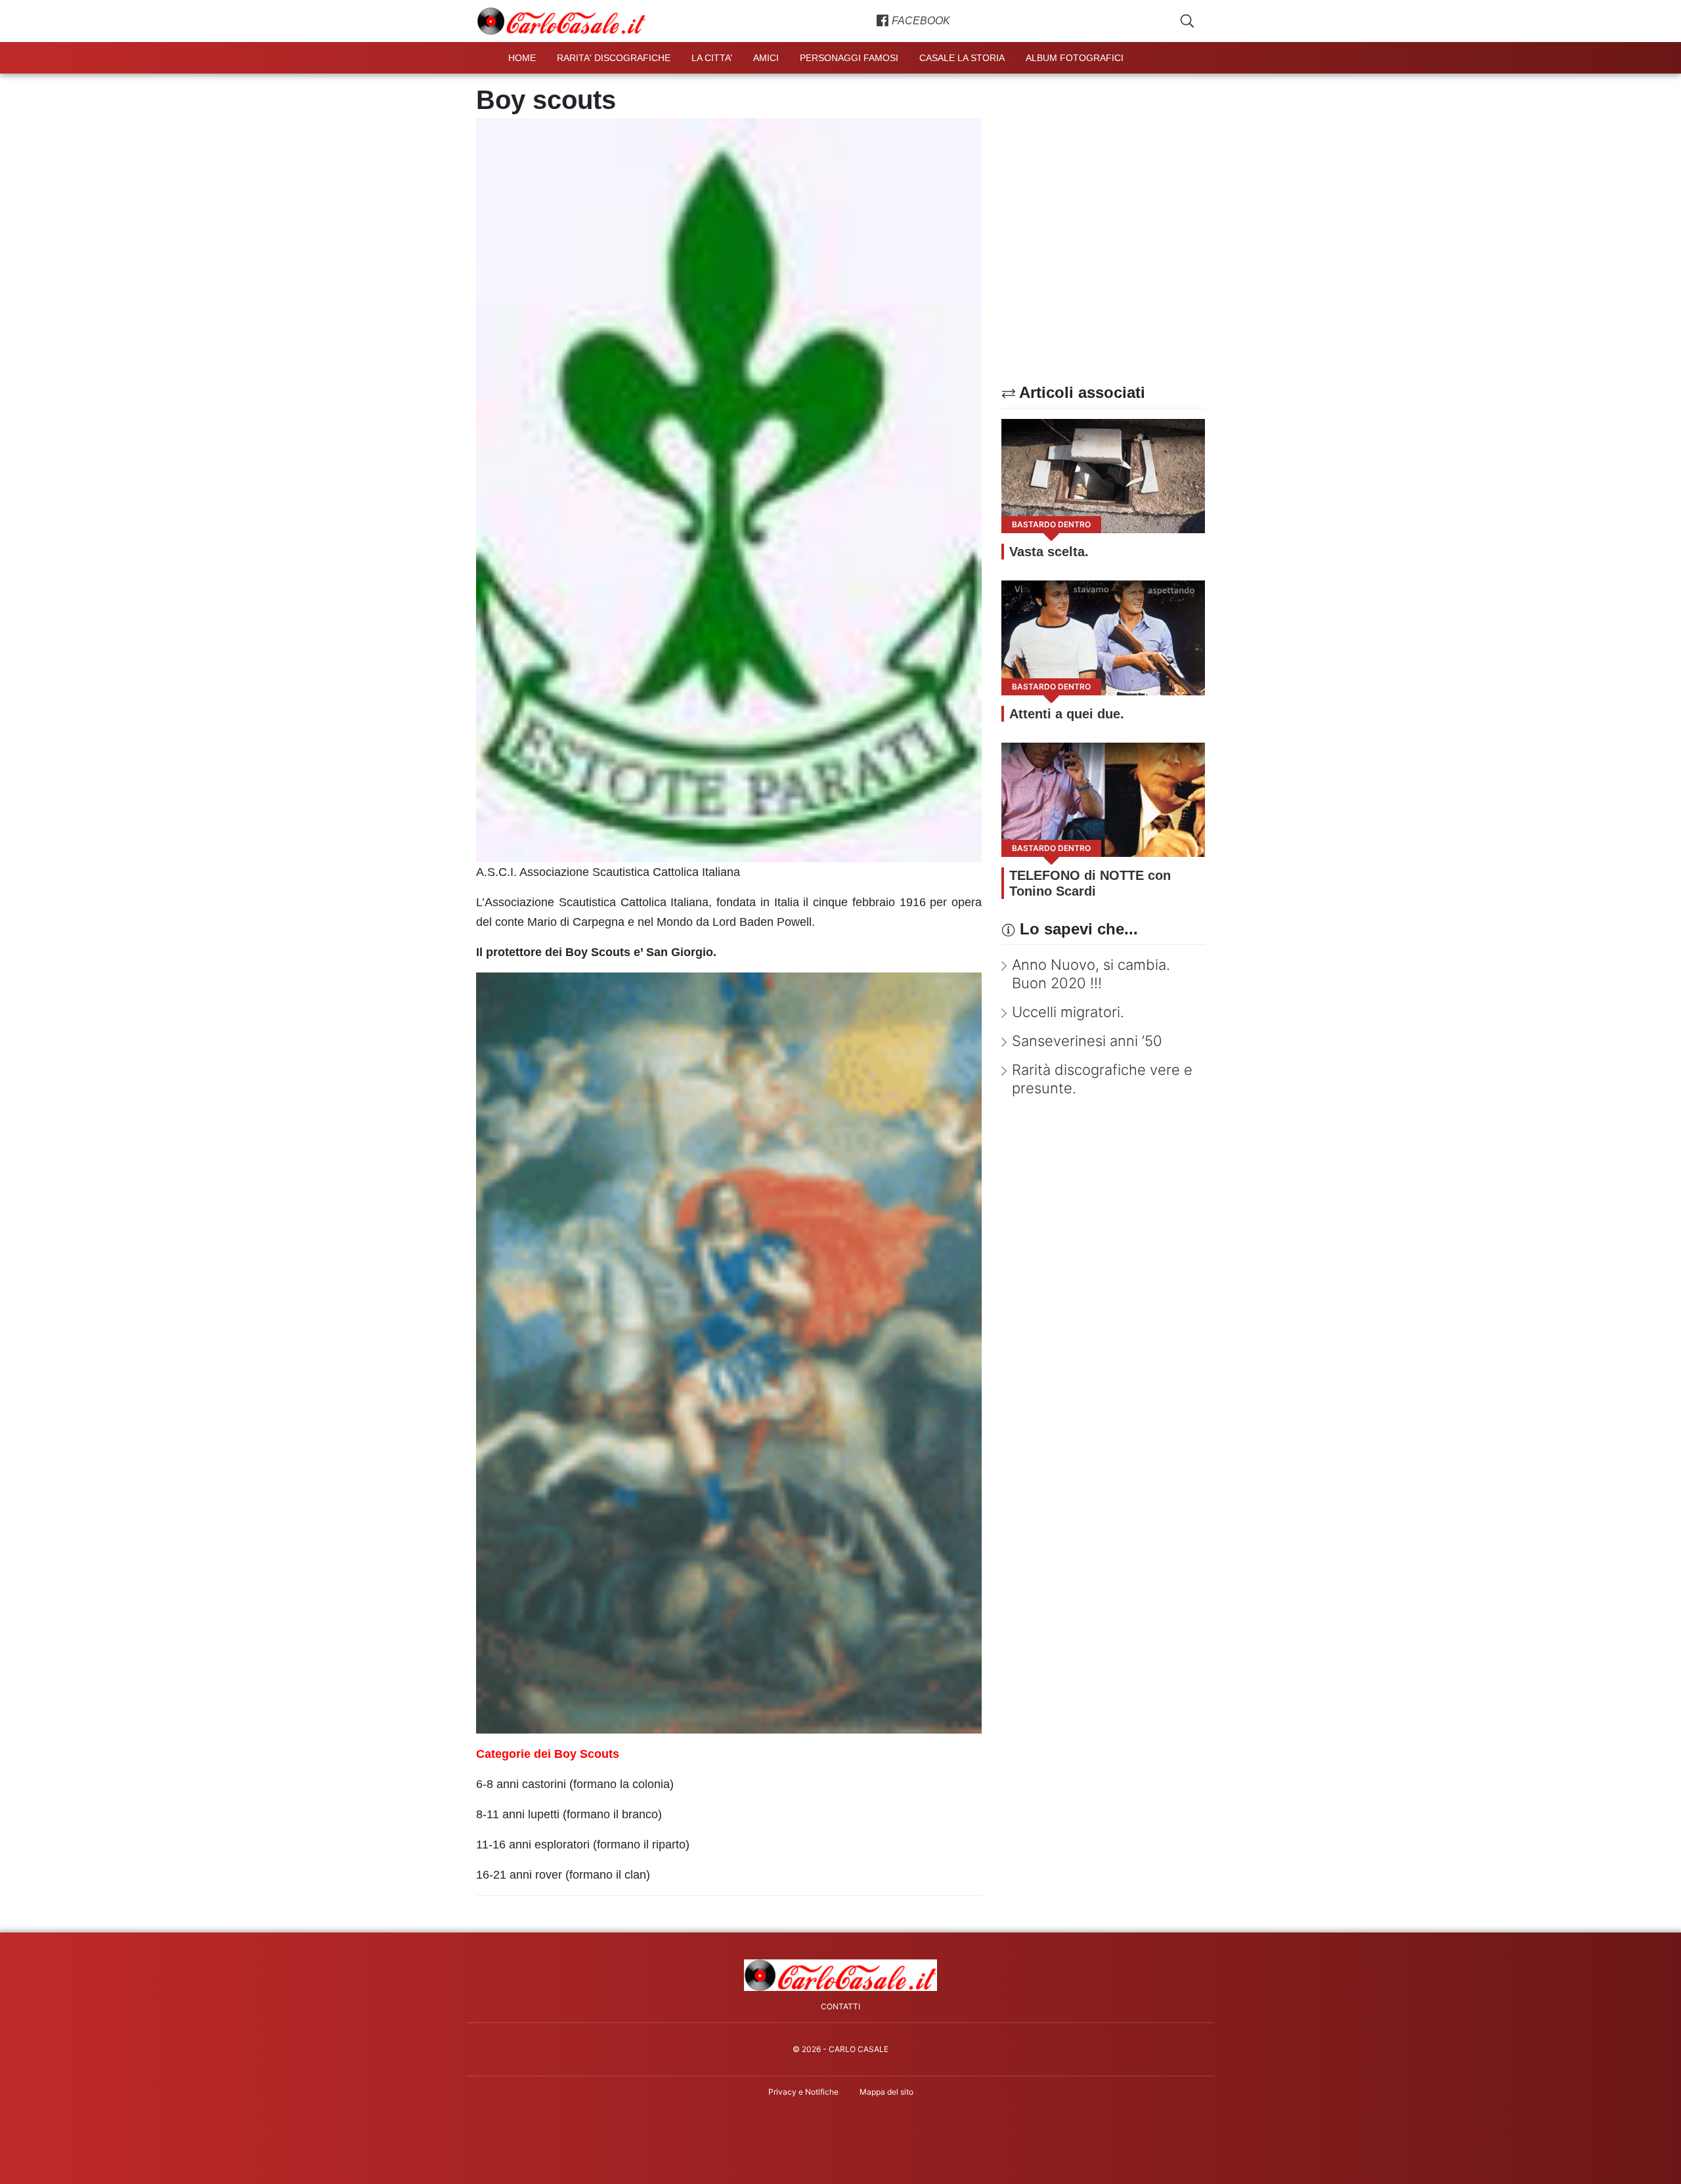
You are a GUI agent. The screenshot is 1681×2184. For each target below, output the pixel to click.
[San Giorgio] (729, 1352)
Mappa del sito (886, 2092)
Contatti (840, 2006)
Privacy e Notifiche (803, 2092)
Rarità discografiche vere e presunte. (1102, 1079)
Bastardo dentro (1051, 524)
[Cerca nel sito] (1187, 21)
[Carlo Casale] (841, 1975)
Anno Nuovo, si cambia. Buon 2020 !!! (1091, 974)
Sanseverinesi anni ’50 (1087, 1041)
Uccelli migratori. (1068, 1012)
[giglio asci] (729, 489)
